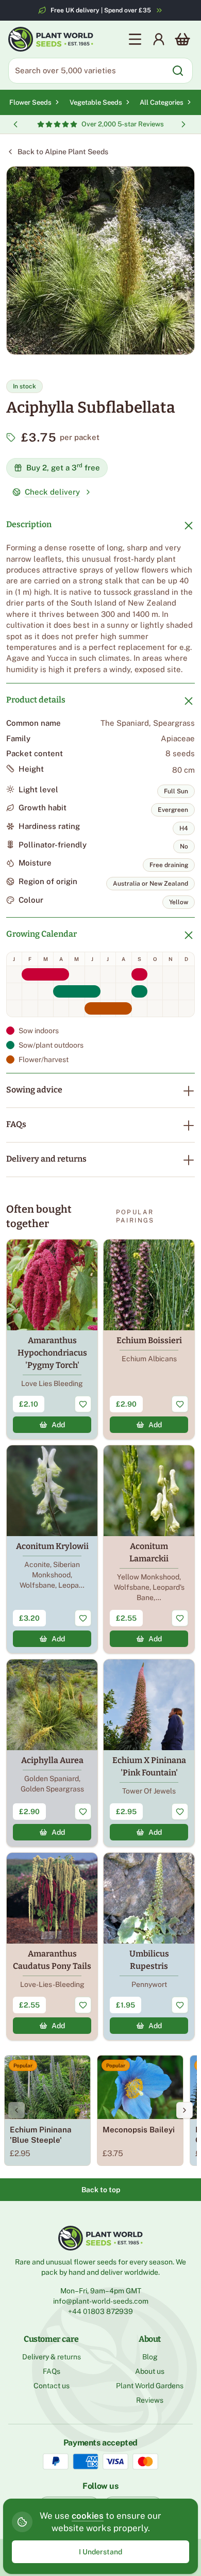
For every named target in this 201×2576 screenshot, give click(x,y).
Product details (36, 700)
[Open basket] (182, 39)
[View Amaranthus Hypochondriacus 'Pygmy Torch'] (52, 1339)
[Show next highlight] (183, 124)
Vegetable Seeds (96, 102)
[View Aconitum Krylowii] (52, 1549)
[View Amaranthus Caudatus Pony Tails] (52, 1946)
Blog (150, 2357)
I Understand (100, 2552)
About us (150, 2371)
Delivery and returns (46, 1159)
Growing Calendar (41, 934)
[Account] (159, 39)
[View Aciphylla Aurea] (52, 1753)
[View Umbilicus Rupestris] (149, 1946)
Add (58, 1425)
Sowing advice (34, 1090)
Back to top (101, 2190)
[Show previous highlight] (15, 124)
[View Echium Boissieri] (149, 1339)
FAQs (16, 1124)
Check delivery (52, 492)
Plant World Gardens (150, 2386)
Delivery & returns (52, 2357)
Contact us (52, 2386)
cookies (88, 2516)
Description (29, 524)
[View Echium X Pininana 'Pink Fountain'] (149, 1753)
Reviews (150, 2400)
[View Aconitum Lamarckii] (149, 1549)
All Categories (162, 102)
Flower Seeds (30, 102)
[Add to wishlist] (83, 1404)
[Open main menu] (135, 39)
